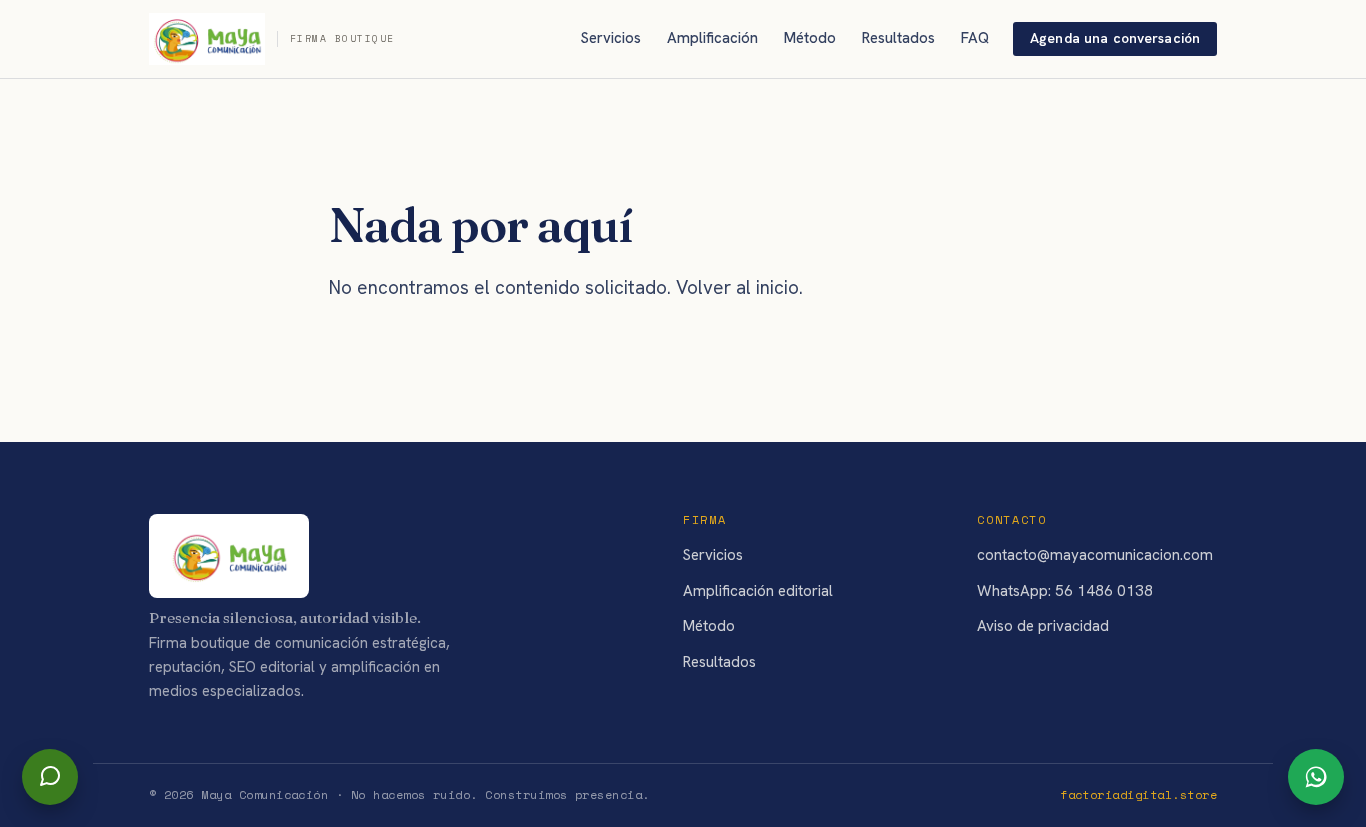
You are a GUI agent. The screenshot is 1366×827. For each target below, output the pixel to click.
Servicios (611, 38)
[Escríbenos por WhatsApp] (1316, 777)
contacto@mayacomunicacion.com (1095, 555)
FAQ (975, 38)
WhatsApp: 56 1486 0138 (1065, 591)
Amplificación (712, 38)
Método (810, 38)
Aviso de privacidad (1043, 626)
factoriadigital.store (1138, 794)
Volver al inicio (737, 287)
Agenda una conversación (1115, 38)
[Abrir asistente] (50, 777)
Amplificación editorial (758, 591)
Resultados (898, 38)
